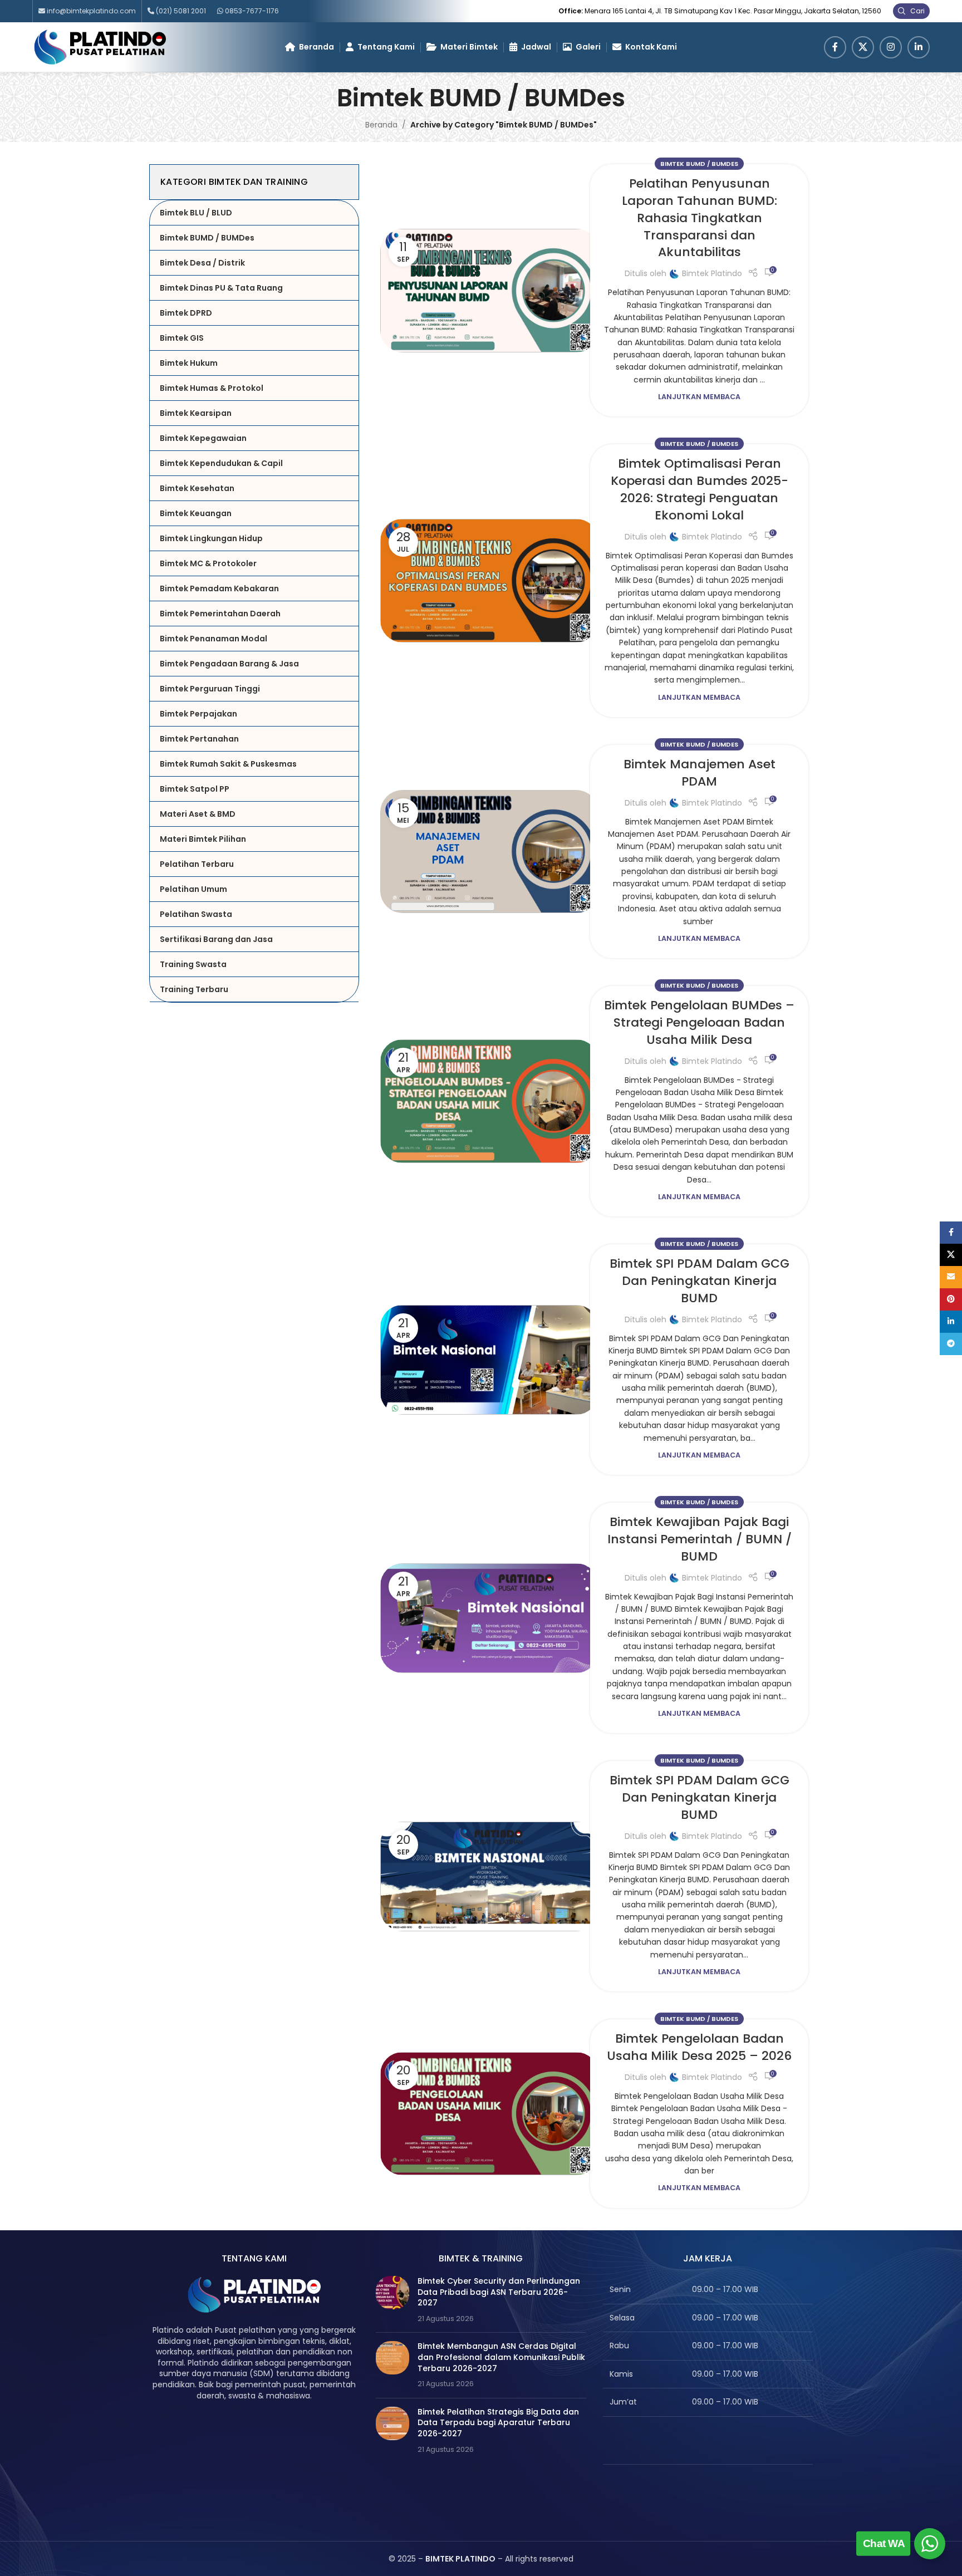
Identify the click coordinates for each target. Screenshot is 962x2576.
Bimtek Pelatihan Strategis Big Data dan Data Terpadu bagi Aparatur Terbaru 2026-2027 (498, 2423)
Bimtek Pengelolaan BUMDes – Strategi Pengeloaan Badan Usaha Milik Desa (699, 1022)
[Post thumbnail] (392, 2300)
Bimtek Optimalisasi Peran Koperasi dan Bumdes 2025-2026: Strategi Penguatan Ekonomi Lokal (700, 489)
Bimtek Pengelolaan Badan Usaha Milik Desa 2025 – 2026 (699, 2047)
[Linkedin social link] (919, 47)
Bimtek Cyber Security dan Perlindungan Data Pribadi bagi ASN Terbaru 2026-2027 (499, 2292)
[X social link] (863, 47)
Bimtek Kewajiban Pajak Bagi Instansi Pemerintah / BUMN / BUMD (700, 1539)
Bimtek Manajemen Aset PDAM (700, 773)
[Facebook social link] (835, 47)
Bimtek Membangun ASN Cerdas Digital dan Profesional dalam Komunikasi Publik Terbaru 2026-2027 (501, 2357)
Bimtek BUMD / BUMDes (699, 164)
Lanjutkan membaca (699, 397)
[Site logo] (100, 46)
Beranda (381, 125)
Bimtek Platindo (712, 273)
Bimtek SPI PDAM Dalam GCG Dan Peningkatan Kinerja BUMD (700, 1281)
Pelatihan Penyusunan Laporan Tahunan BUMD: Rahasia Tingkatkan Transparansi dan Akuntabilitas (700, 218)
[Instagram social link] (891, 47)
